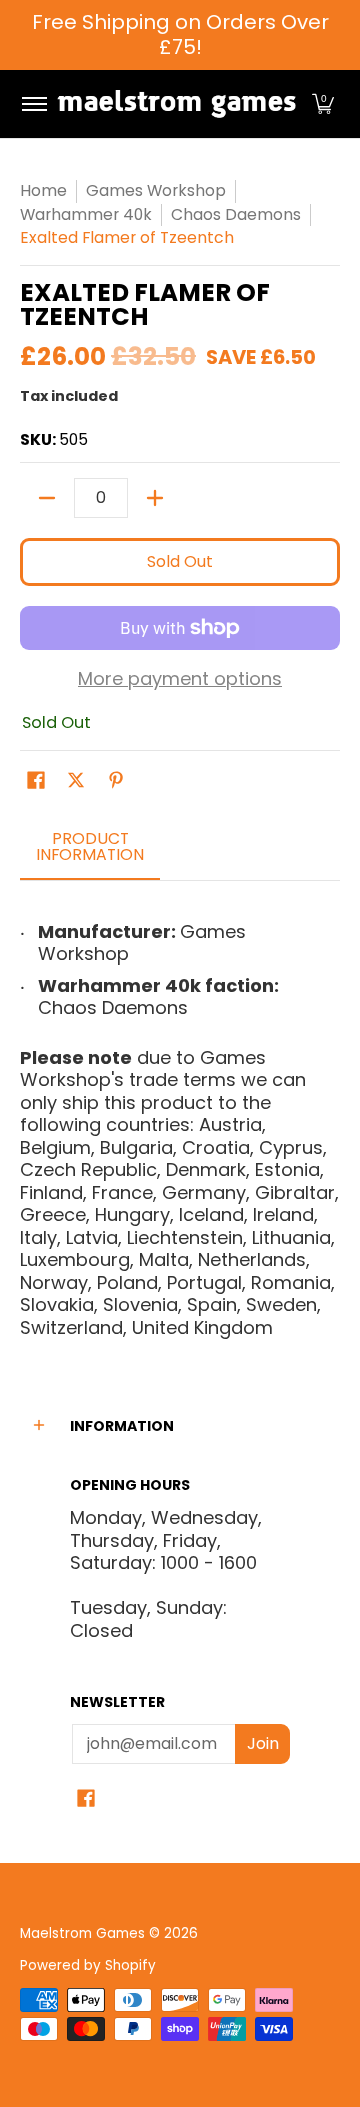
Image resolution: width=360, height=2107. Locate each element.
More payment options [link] (180, 679)
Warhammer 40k (86, 214)
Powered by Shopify (88, 1965)
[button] (323, 104)
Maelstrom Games (82, 1933)
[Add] (155, 498)
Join (263, 1743)
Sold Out (180, 561)
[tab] (90, 853)
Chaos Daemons (236, 214)
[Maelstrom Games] (176, 104)
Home (43, 190)
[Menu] (33, 104)
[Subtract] (47, 498)
